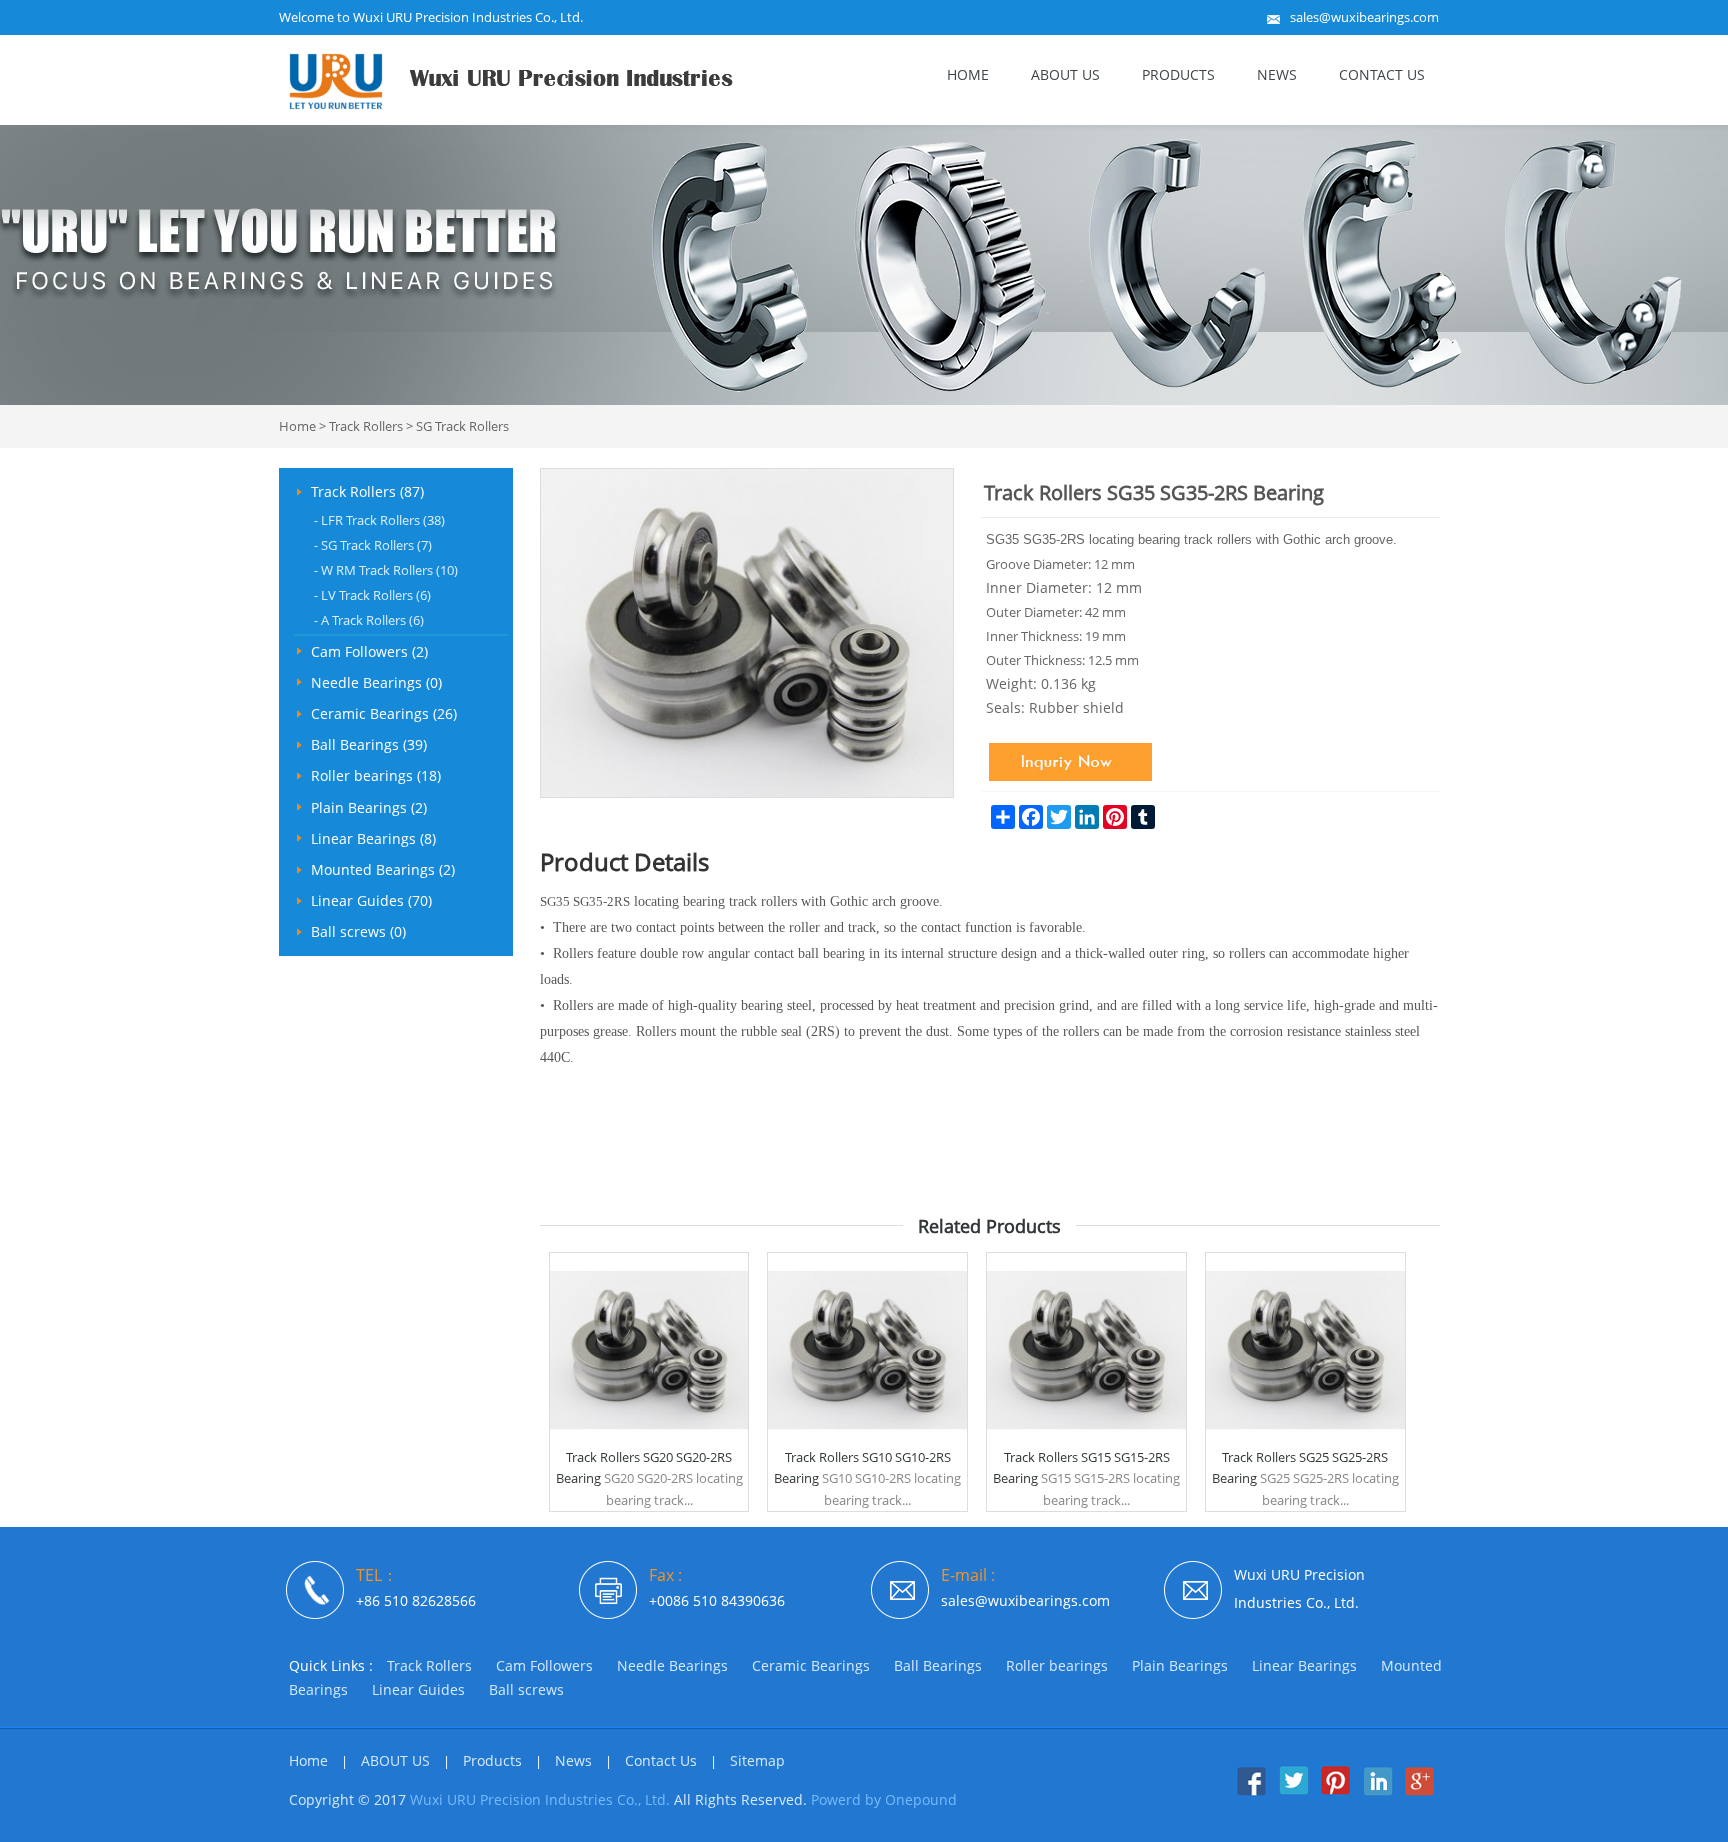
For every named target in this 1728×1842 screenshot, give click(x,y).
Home (968, 74)
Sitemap (757, 1760)
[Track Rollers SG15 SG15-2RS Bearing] (1086, 1443)
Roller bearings (1057, 1665)
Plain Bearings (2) (369, 807)
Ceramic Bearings (811, 1665)
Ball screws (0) (358, 931)
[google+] (1419, 1795)
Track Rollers (366, 426)
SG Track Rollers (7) (373, 545)
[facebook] (1251, 1795)
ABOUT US (1065, 74)
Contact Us (1382, 74)
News (1277, 74)
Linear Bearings (1304, 1665)
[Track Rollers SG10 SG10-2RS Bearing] (867, 1443)
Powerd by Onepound (884, 1799)
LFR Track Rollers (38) (379, 520)
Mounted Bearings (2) (383, 869)
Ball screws (526, 1689)
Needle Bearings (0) (376, 682)
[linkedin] (1377, 1795)
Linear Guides (418, 1689)
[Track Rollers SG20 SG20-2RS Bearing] (649, 1443)
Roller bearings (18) (376, 775)
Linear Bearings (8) (373, 838)
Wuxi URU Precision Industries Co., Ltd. (540, 1799)
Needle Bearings (672, 1665)
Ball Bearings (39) (369, 744)
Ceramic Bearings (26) (384, 713)
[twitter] (1293, 1795)
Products (1178, 74)
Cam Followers (544, 1665)
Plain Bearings (1180, 1665)
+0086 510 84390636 (717, 1600)
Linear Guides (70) (371, 900)
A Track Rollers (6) (369, 620)
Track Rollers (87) (367, 491)
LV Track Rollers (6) (372, 595)
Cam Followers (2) (369, 651)
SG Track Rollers (462, 426)
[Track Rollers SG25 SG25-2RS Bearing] (1305, 1443)
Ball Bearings (938, 1665)
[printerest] (1335, 1795)
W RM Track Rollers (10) (386, 570)
